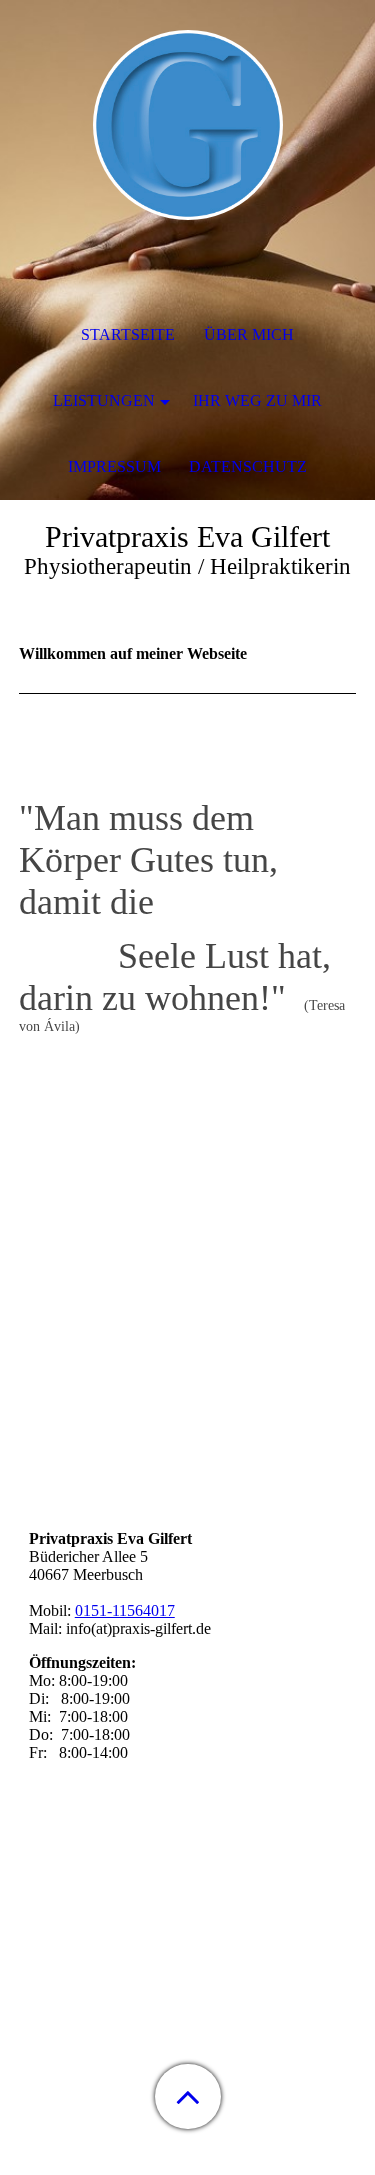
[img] (188, 125)
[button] (188, 2096)
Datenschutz (248, 466)
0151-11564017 (125, 1610)
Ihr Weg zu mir (257, 400)
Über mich (249, 334)
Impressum (114, 466)
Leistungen (104, 400)
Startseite (128, 334)
